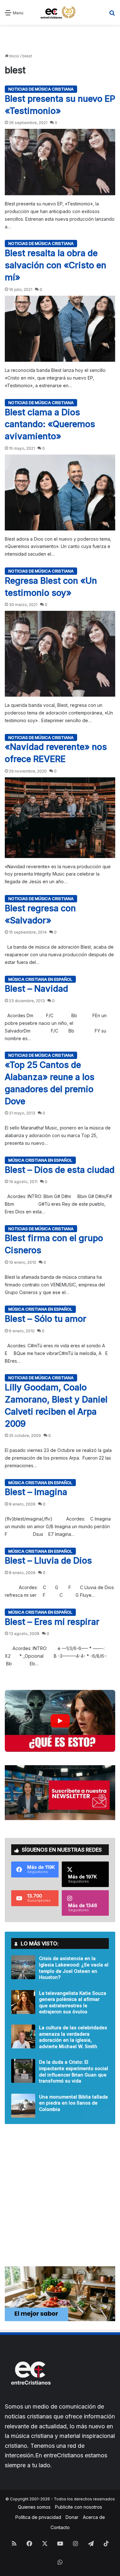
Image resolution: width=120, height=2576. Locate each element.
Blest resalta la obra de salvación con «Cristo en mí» (56, 265)
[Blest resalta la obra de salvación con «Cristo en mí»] (60, 329)
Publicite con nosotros (79, 2507)
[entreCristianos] (30, 2398)
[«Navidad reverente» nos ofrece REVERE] (60, 818)
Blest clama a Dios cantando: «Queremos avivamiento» (50, 424)
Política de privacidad (38, 2517)
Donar (72, 2517)
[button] (60, 1721)
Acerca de (94, 2517)
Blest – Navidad (36, 989)
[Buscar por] (112, 15)
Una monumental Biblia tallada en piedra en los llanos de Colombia (73, 2103)
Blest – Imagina (36, 1492)
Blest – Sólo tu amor (46, 1319)
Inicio (14, 56)
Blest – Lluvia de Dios (48, 1561)
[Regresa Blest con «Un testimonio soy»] (60, 654)
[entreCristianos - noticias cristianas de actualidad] (60, 12)
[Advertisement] (60, 39)
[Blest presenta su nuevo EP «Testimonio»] (60, 162)
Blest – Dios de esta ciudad (60, 1170)
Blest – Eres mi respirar (52, 1622)
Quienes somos (34, 2507)
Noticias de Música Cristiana (41, 89)
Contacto (60, 2527)
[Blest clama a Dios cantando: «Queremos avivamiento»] (60, 492)
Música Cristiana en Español (40, 979)
